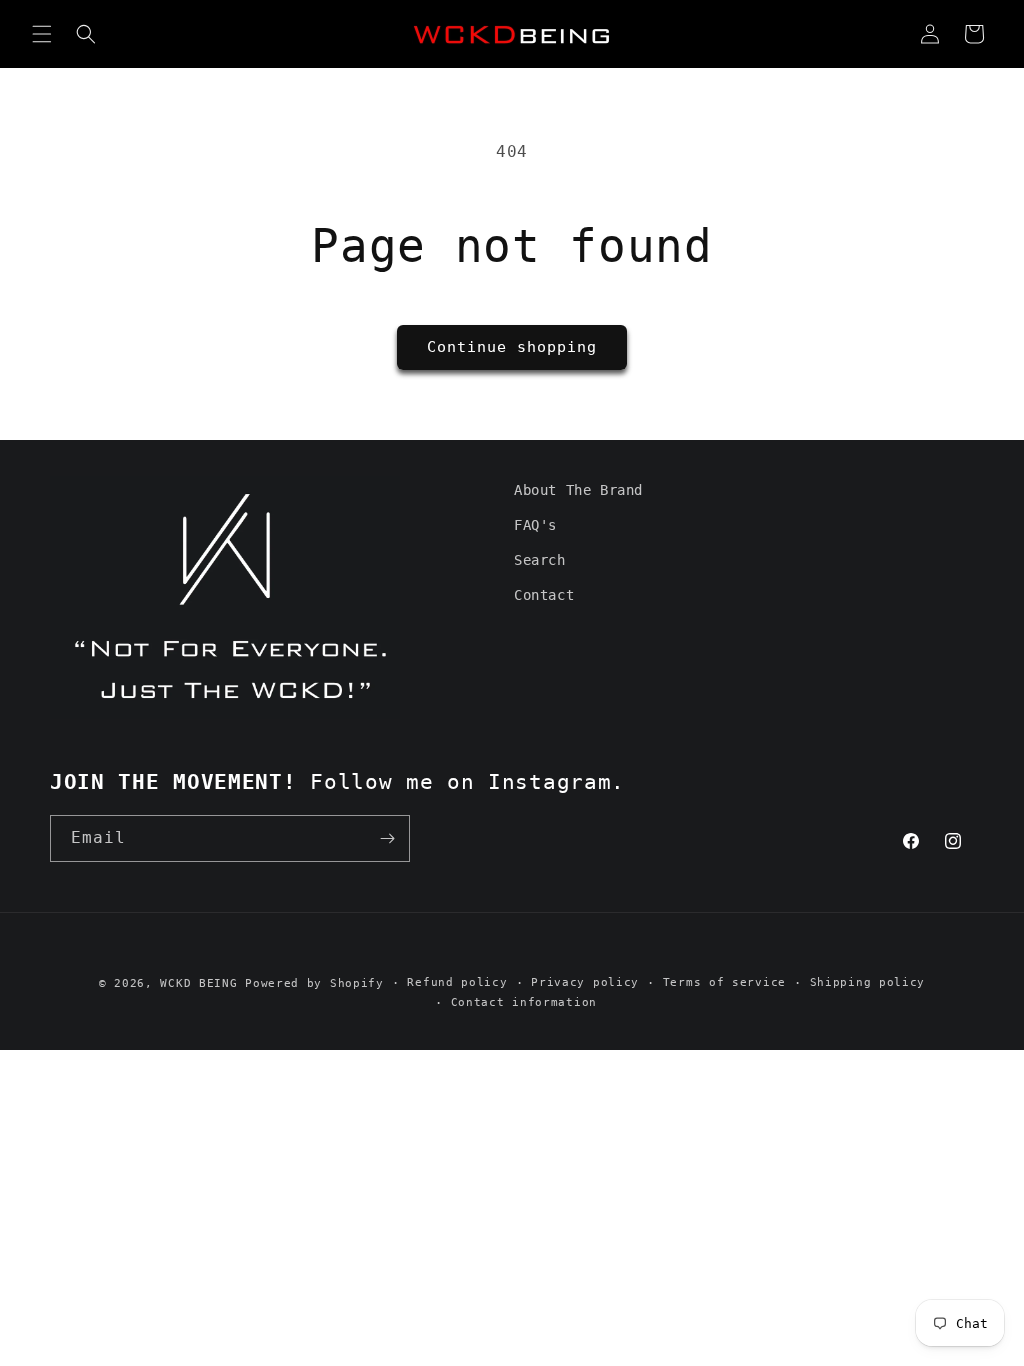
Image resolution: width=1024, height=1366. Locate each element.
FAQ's (535, 525)
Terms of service (724, 982)
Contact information (524, 1002)
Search (540, 560)
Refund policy (457, 982)
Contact (544, 595)
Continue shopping (512, 347)
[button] (42, 34)
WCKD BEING (198, 983)
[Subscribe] (387, 838)
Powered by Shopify (314, 983)
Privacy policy (585, 982)
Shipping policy (868, 982)
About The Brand (578, 490)
